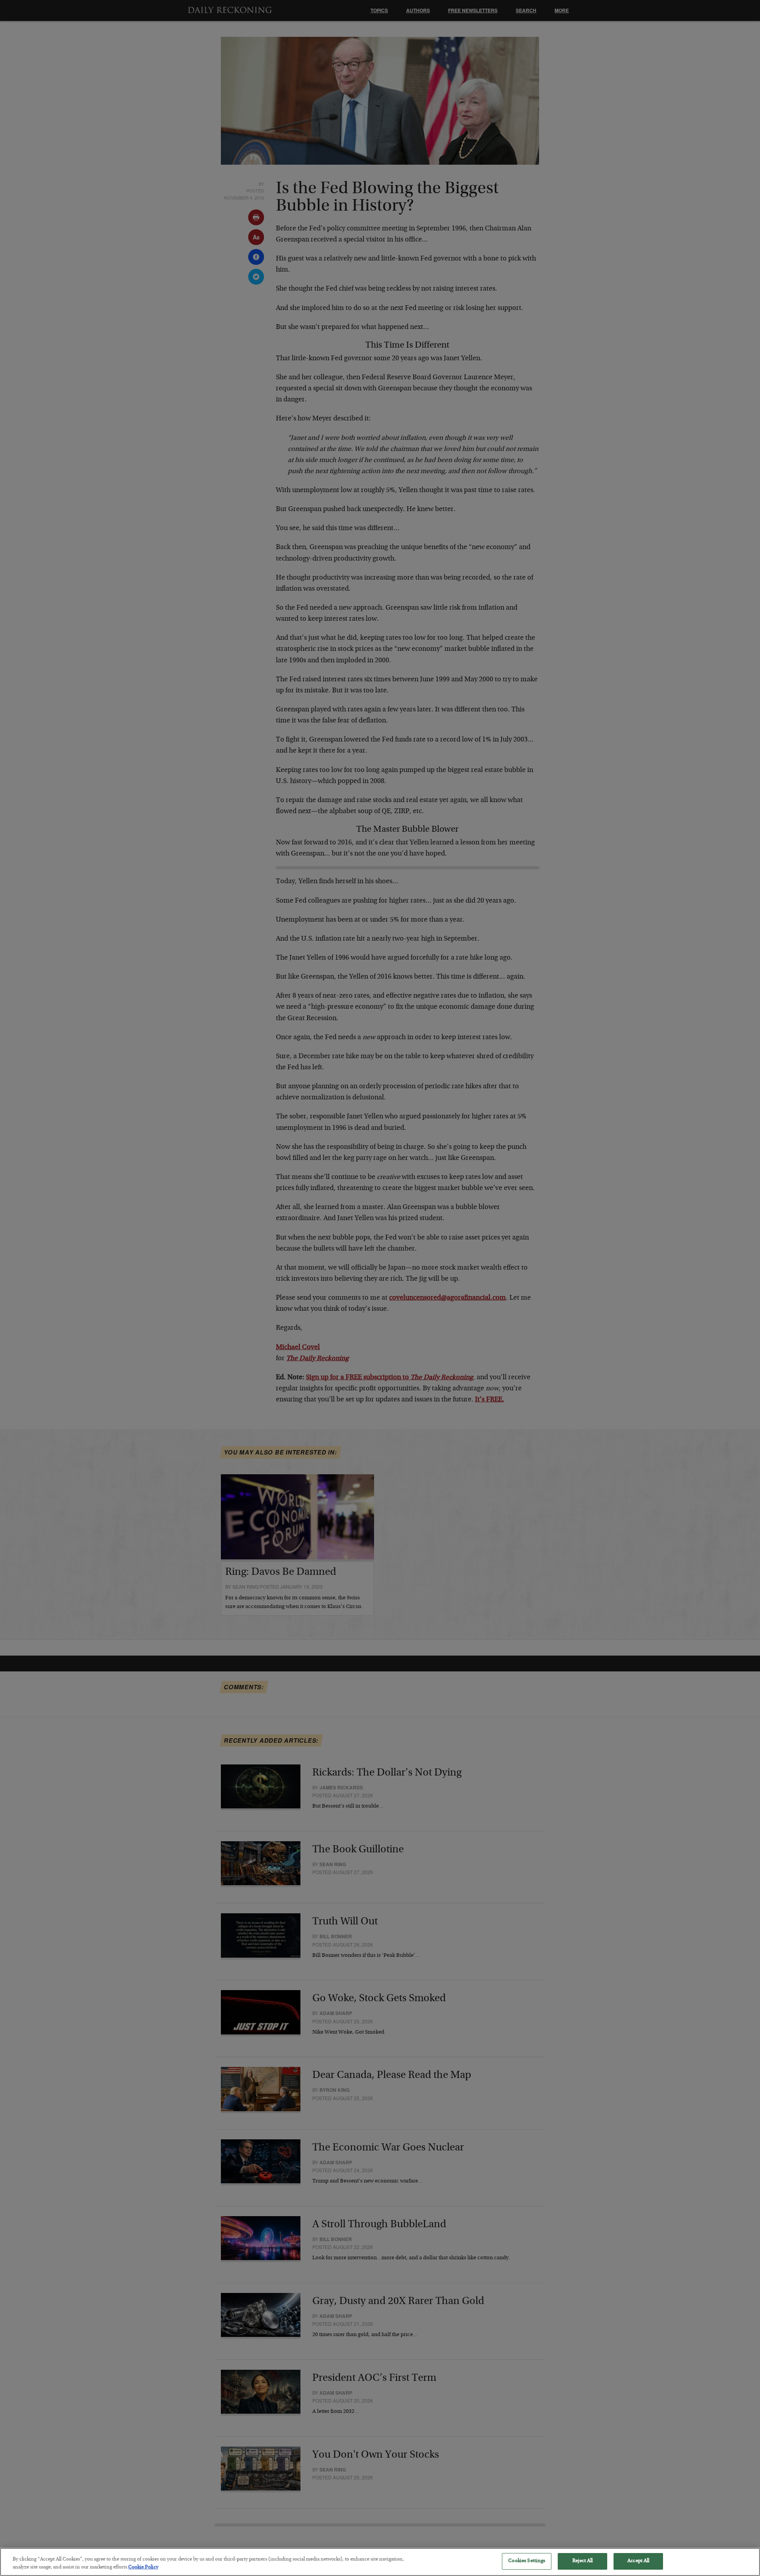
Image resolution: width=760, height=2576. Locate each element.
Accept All (638, 2561)
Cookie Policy (143, 2567)
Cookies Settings (527, 2561)
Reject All (582, 2561)
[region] (380, 2562)
